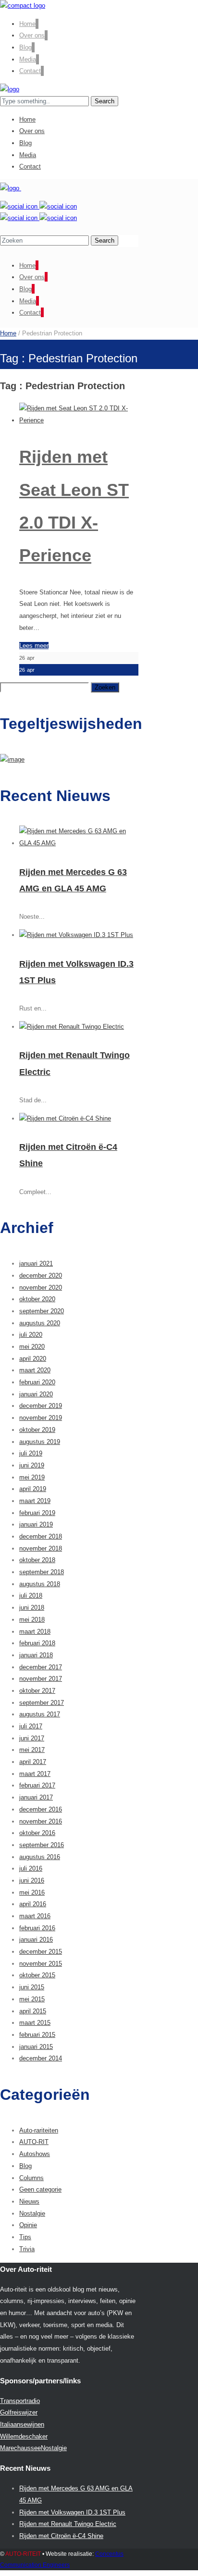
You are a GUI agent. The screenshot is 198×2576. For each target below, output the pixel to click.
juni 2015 (32, 1987)
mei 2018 (32, 1620)
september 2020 (42, 1311)
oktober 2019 (37, 1430)
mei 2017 (32, 1750)
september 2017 (42, 1703)
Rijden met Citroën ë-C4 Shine (61, 2536)
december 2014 (41, 2058)
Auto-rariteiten (39, 2130)
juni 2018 (32, 1608)
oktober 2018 (37, 1560)
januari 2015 (36, 2047)
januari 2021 (36, 1263)
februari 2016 (37, 1928)
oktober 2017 (37, 1691)
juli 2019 (31, 1453)
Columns (31, 2178)
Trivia (27, 2249)
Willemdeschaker (24, 2436)
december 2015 (41, 1952)
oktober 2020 (37, 1299)
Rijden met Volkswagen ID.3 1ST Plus (72, 2512)
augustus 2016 (40, 1857)
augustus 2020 (40, 1323)
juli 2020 (31, 1335)
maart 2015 (35, 2023)
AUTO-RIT (34, 2142)
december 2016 (41, 1809)
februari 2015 (37, 2035)
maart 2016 (35, 1916)
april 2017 (33, 1762)
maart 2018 (35, 1632)
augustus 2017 (40, 1714)
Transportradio (20, 2401)
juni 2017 (32, 1738)
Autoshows (35, 2154)
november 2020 (41, 1288)
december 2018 (41, 1536)
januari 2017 (36, 1797)
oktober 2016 (37, 1833)
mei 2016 (32, 1892)
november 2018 (41, 1548)
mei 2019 (32, 1477)
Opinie (28, 2225)
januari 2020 (36, 1394)
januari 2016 (36, 1940)
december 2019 (41, 1406)
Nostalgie (32, 2213)
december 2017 (41, 1667)
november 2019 (41, 1418)
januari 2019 (36, 1524)
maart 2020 (35, 1370)
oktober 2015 (37, 1975)
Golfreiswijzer (19, 2412)
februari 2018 (37, 1643)
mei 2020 (32, 1347)
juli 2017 (31, 1726)
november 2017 (41, 1679)
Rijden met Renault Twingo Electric (68, 2524)
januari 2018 (36, 1655)
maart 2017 (35, 1774)
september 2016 (42, 1845)
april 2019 (33, 1489)
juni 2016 (32, 1880)
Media (28, 59)
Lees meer (34, 646)
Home (27, 24)
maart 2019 (35, 1501)
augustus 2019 (40, 1442)
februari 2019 (37, 1513)
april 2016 (33, 1904)
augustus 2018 (40, 1584)
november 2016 (41, 1821)
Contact (30, 71)
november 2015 (41, 1964)
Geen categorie (40, 2189)
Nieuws (29, 2201)
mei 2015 (32, 1999)
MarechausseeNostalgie (33, 2448)
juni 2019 (32, 1465)
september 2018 (42, 1572)
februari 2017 (37, 1785)
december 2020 (41, 1276)
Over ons (32, 35)
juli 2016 (31, 1868)
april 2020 (33, 1359)
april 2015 (33, 2011)
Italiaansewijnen (22, 2424)
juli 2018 (31, 1596)
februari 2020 (37, 1382)
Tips (25, 2237)
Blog (25, 47)
